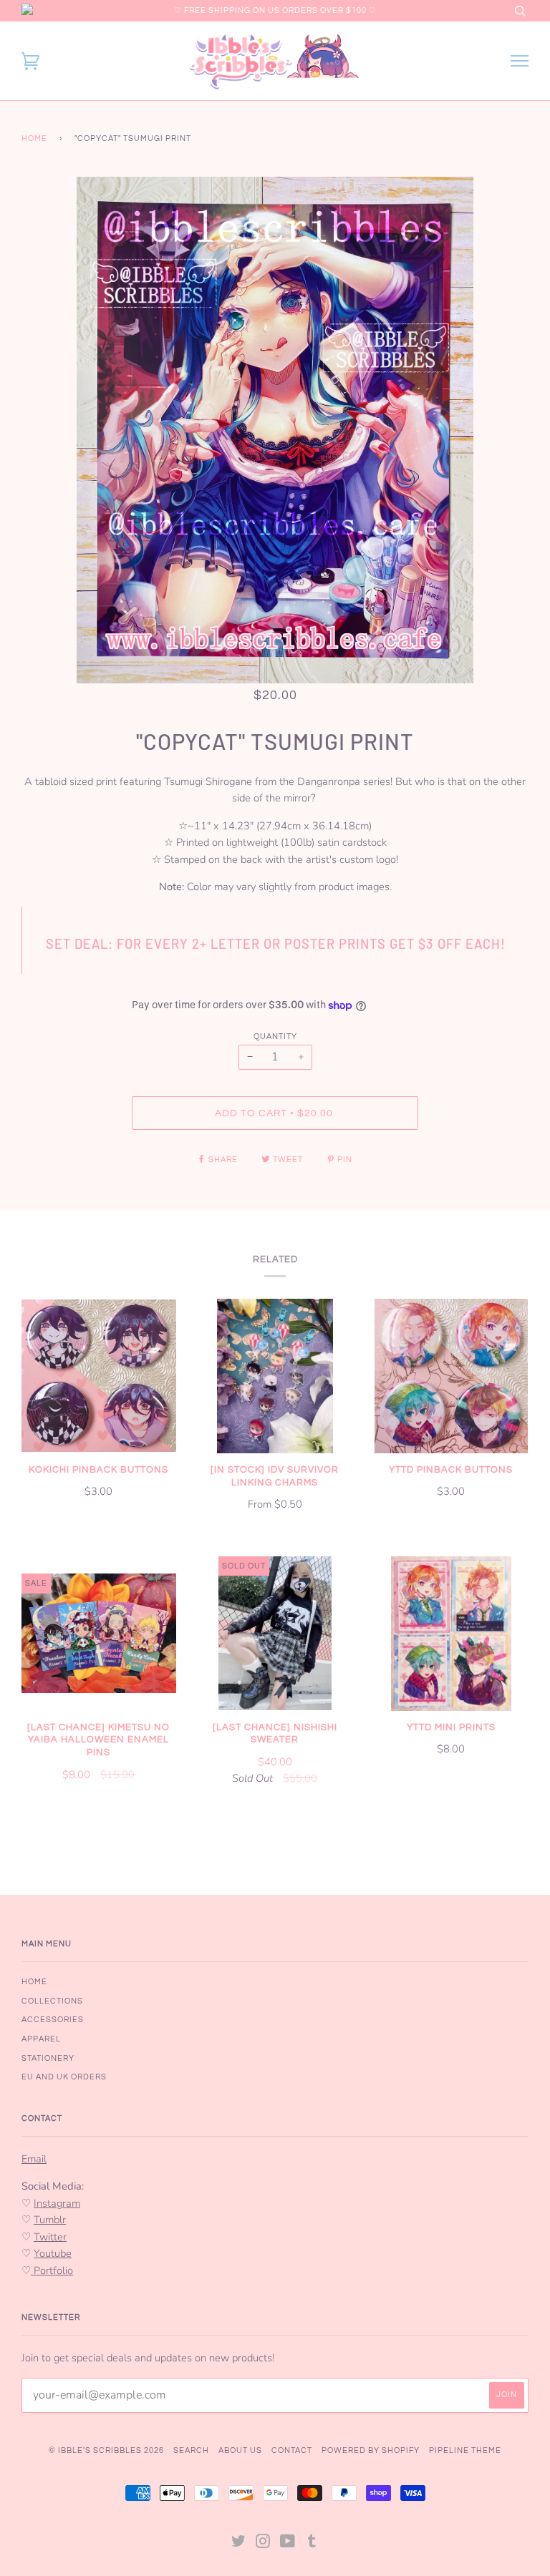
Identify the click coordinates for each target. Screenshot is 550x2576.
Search (191, 2450)
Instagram (57, 2203)
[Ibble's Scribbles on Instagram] (263, 2544)
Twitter (50, 2237)
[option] (275, 430)
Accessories (53, 2020)
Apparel (41, 2039)
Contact (292, 2450)
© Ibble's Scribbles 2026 (106, 2450)
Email (34, 2159)
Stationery (48, 2058)
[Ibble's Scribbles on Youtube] (288, 2544)
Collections (52, 2001)
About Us (240, 2450)
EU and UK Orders (64, 2077)
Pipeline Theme (465, 2450)
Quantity (275, 1036)
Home (34, 138)
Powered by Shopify (371, 2450)
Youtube (53, 2253)
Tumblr (50, 2220)
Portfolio (52, 2270)
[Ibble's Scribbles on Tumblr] (312, 2544)
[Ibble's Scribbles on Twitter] (239, 2544)
